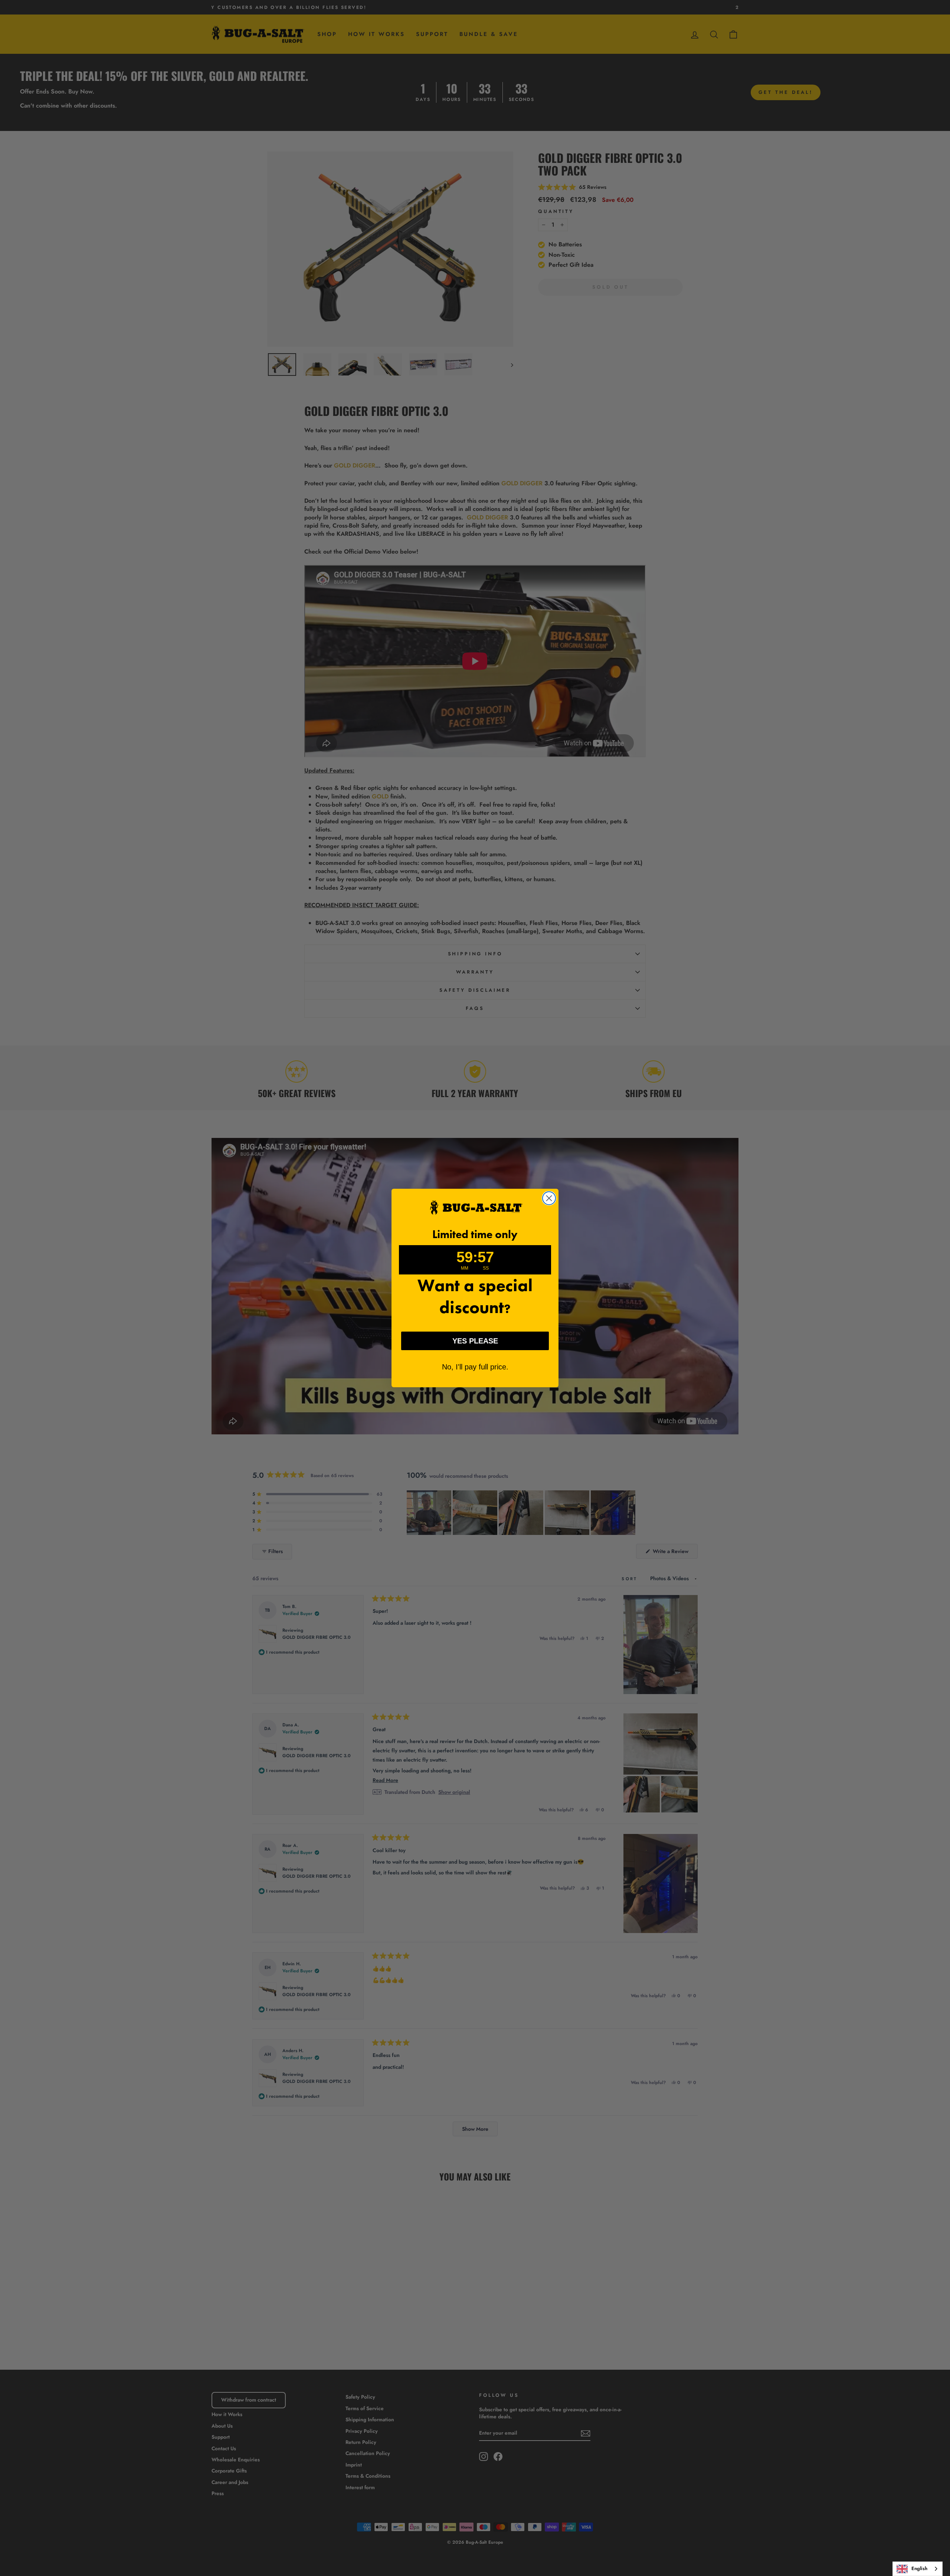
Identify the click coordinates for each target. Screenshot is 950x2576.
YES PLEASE (475, 1341)
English (919, 2568)
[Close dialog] (549, 1198)
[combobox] (918, 2569)
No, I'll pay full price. (475, 1367)
